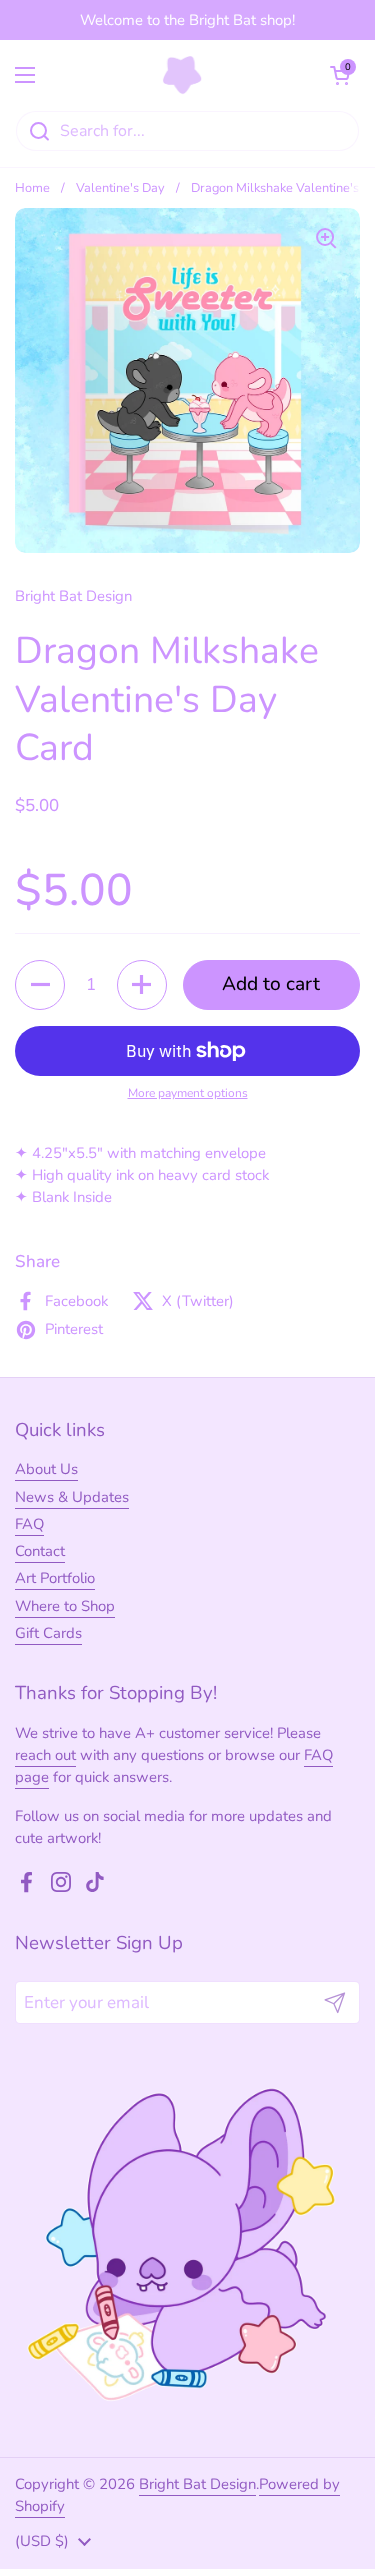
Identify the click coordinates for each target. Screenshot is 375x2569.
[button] (340, 75)
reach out (45, 1755)
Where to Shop (65, 1606)
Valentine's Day (120, 188)
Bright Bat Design (197, 2484)
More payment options (188, 1093)
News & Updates (72, 1497)
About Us (46, 1469)
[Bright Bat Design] (182, 75)
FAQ (29, 1524)
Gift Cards (48, 1633)
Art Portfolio (55, 1578)
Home (32, 188)
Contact (40, 1551)
